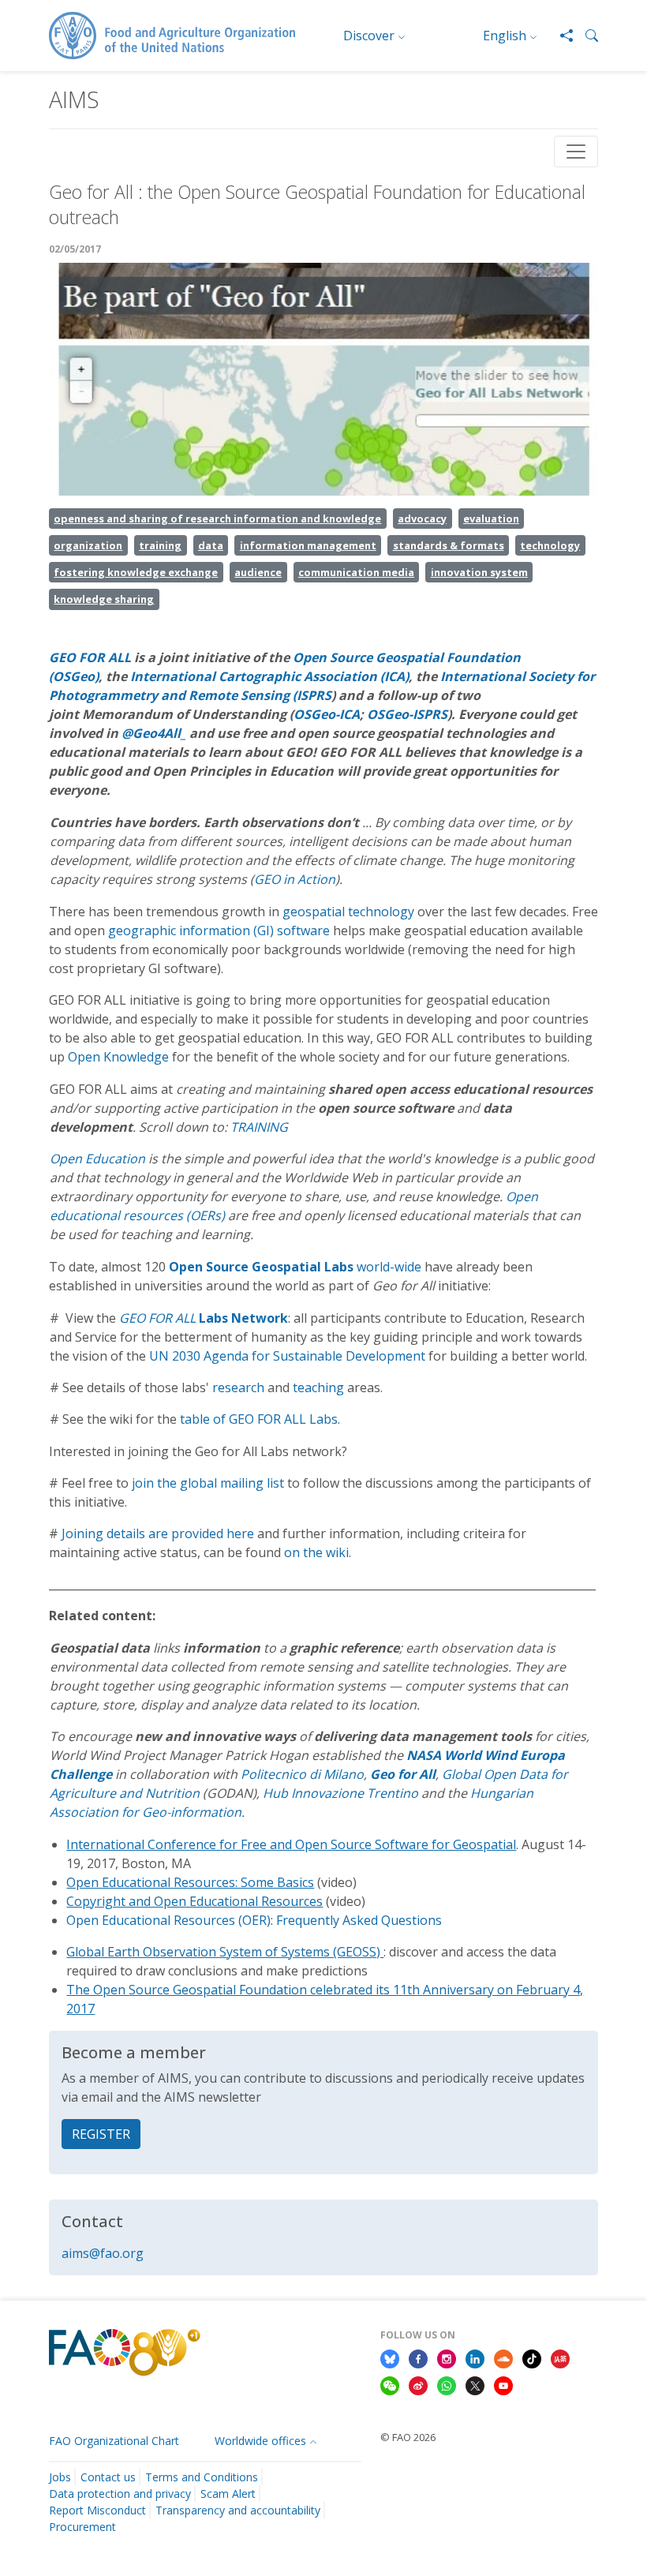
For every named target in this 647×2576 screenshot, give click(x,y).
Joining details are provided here (158, 1533)
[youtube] (503, 2384)
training (160, 545)
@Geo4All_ (154, 733)
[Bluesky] (390, 2357)
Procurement (82, 2527)
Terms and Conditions (202, 2477)
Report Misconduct (97, 2510)
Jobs (60, 2477)
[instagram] (447, 2357)
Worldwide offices (260, 2441)
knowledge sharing (104, 599)
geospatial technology (348, 912)
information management (308, 545)
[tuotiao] (560, 2357)
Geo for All (403, 1774)
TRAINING (259, 1127)
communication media (356, 572)
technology (550, 545)
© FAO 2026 (408, 2437)
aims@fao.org (103, 2253)
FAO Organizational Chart (114, 2441)
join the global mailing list (208, 1483)
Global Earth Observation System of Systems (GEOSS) (225, 1952)
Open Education (99, 1159)
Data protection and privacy (120, 2494)
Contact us (108, 2477)
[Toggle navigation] (576, 152)
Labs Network (243, 1318)
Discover (369, 36)
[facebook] (418, 2357)
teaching (318, 1387)
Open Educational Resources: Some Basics (190, 1882)
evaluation (491, 519)
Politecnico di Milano (302, 1774)
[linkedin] (475, 2357)
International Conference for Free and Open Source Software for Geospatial (291, 1844)
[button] (585, 36)
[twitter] (475, 2384)
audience (258, 572)
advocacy (422, 519)
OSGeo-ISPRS (407, 714)
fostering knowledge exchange (136, 572)
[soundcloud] (503, 2357)
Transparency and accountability (238, 2510)
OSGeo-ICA (327, 714)
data (211, 545)
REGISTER (101, 2134)
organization (88, 545)
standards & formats (449, 545)
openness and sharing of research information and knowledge (217, 519)
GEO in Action (295, 879)
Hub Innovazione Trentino (340, 1793)
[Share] (560, 36)
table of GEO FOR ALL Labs (259, 1419)
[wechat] (390, 2384)
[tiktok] (532, 2357)
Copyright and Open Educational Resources (194, 1901)
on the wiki (316, 1552)
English (505, 36)
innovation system (479, 572)
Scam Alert (228, 2494)
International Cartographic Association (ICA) (269, 676)
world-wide (295, 1267)
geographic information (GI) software (219, 930)
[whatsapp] (447, 2384)
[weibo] (418, 2384)
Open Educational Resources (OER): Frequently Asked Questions (254, 1920)
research (238, 1387)
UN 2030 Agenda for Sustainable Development (287, 1356)
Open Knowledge (120, 1057)
